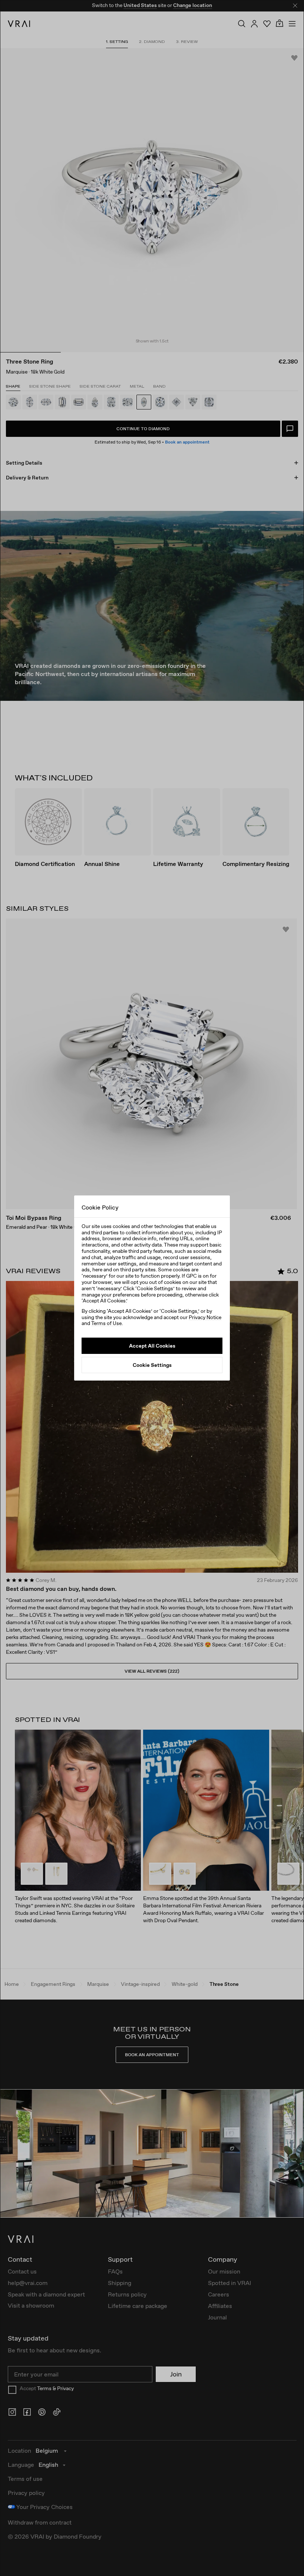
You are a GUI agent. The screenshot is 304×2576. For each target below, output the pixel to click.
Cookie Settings (152, 1365)
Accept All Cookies (152, 1346)
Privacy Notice (205, 1317)
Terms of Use (106, 1323)
